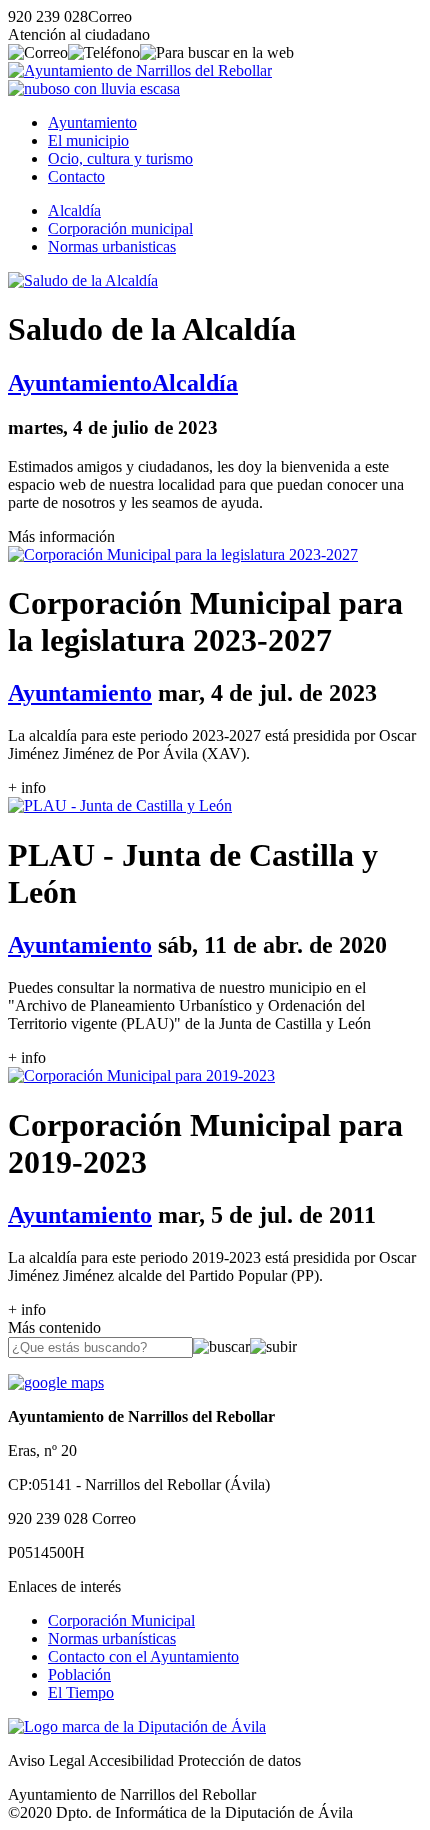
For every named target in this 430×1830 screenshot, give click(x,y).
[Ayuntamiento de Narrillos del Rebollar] (140, 70)
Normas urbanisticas (112, 246)
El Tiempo (81, 1692)
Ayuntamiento (92, 122)
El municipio (88, 140)
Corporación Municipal (121, 1620)
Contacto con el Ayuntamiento (143, 1656)
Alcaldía (74, 210)
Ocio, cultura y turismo (120, 158)
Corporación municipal (120, 228)
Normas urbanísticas (112, 1638)
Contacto (76, 176)
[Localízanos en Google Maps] (56, 1382)
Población (79, 1674)
